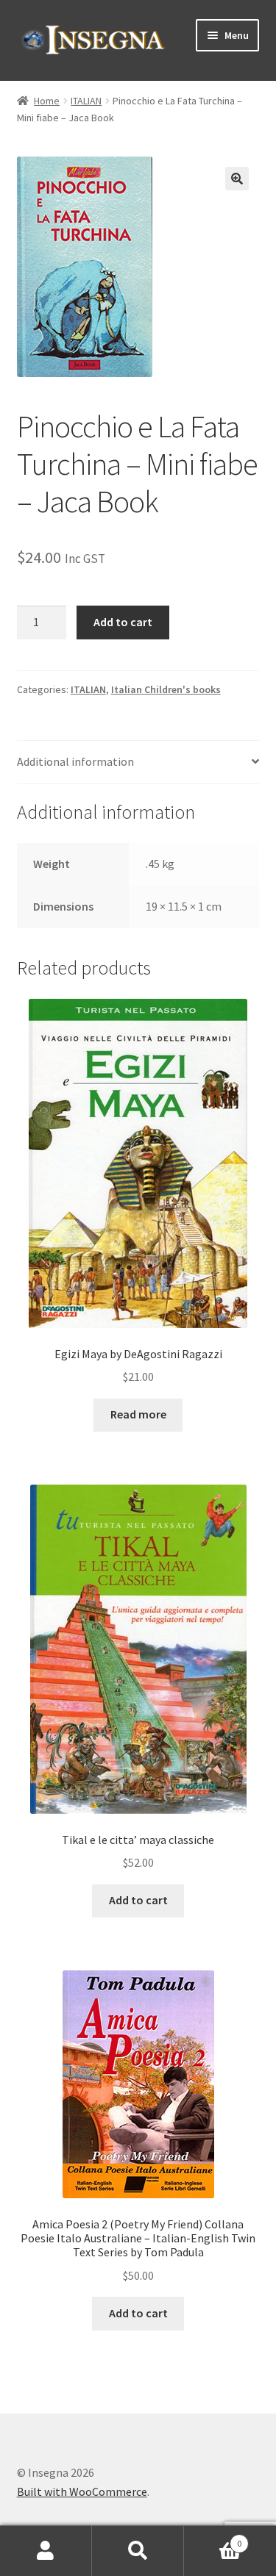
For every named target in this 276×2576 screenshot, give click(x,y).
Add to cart (123, 622)
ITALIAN (86, 101)
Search (138, 2551)
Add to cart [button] (138, 1900)
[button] (237, 179)
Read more (138, 1414)
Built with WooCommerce (82, 2491)
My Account (46, 2551)
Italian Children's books (166, 689)
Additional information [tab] (75, 761)
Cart (213, 2538)
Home (47, 101)
